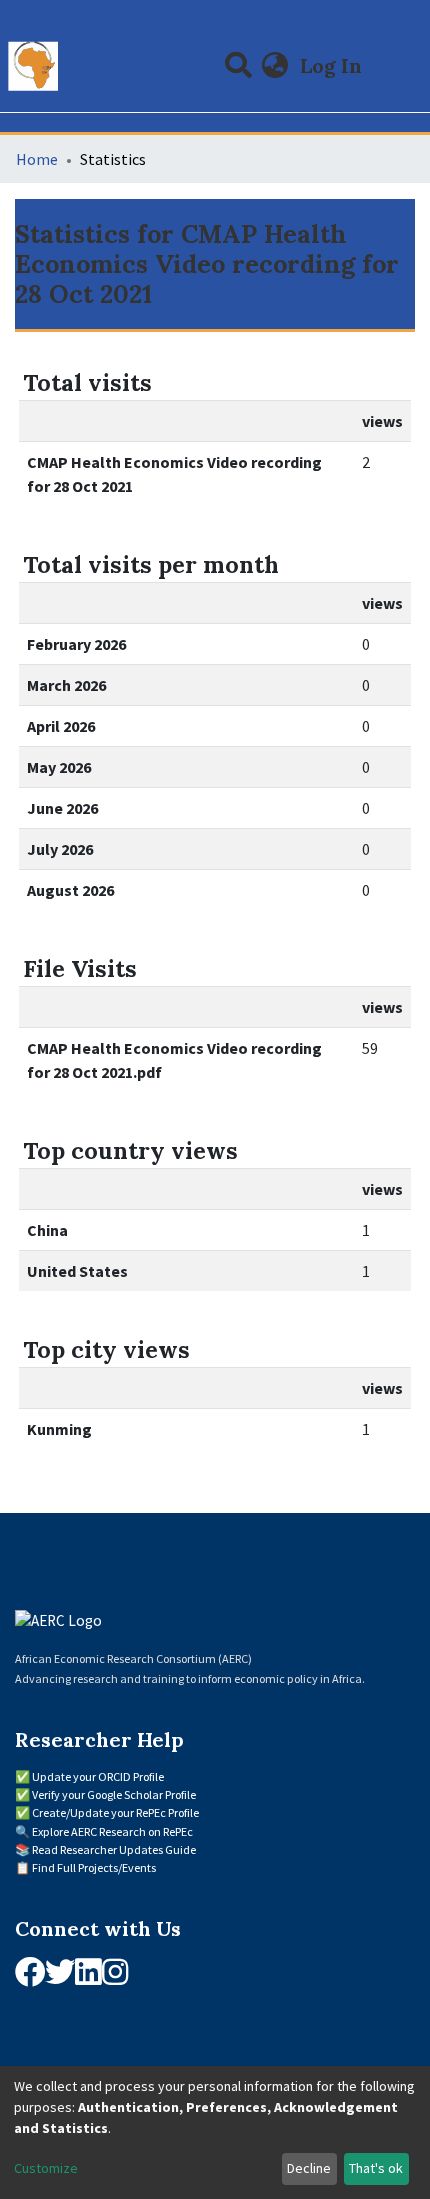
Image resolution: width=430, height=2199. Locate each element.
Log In (333, 65)
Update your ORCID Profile (98, 1776)
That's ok (376, 2168)
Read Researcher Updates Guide (114, 1849)
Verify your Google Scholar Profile (114, 1794)
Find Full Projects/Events (94, 1867)
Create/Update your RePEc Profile (115, 1812)
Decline (309, 2168)
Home (37, 159)
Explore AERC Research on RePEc (112, 1831)
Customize (46, 2168)
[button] (275, 66)
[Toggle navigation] (402, 66)
